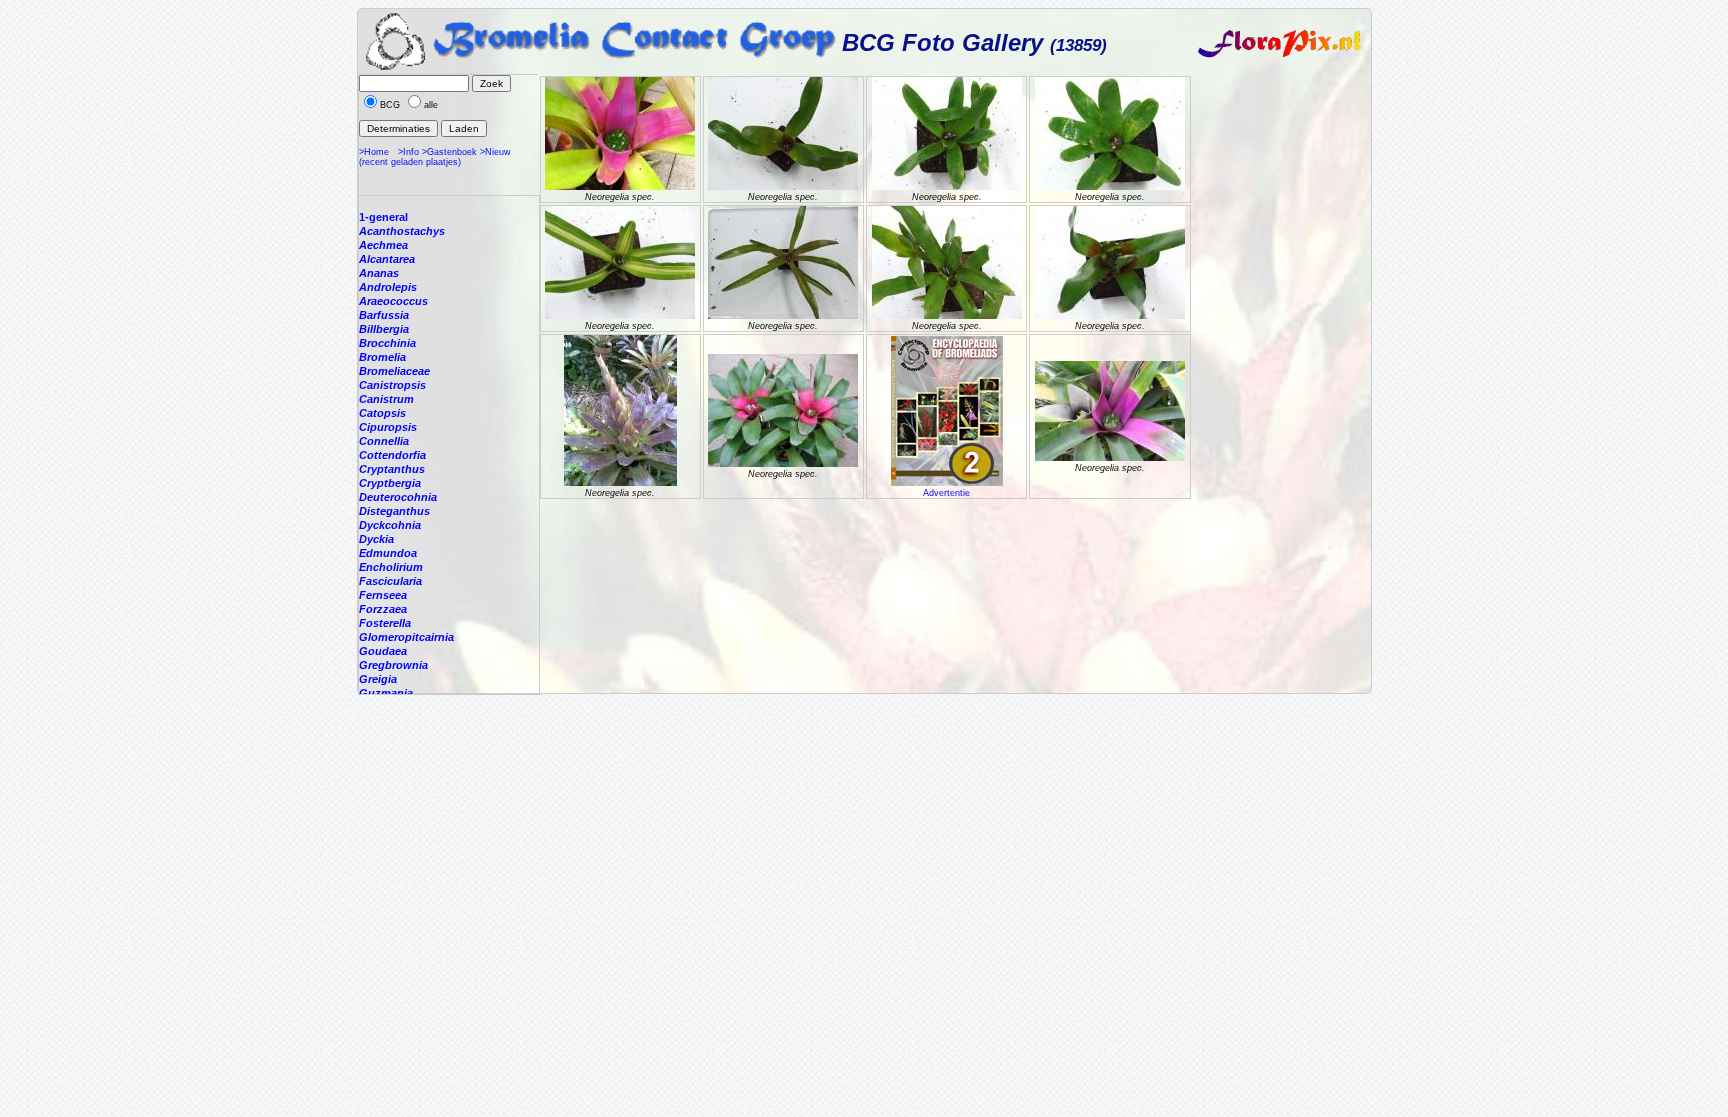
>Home (374, 152)
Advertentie (946, 493)
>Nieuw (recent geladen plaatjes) (435, 157)
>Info (408, 152)
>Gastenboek (449, 152)
